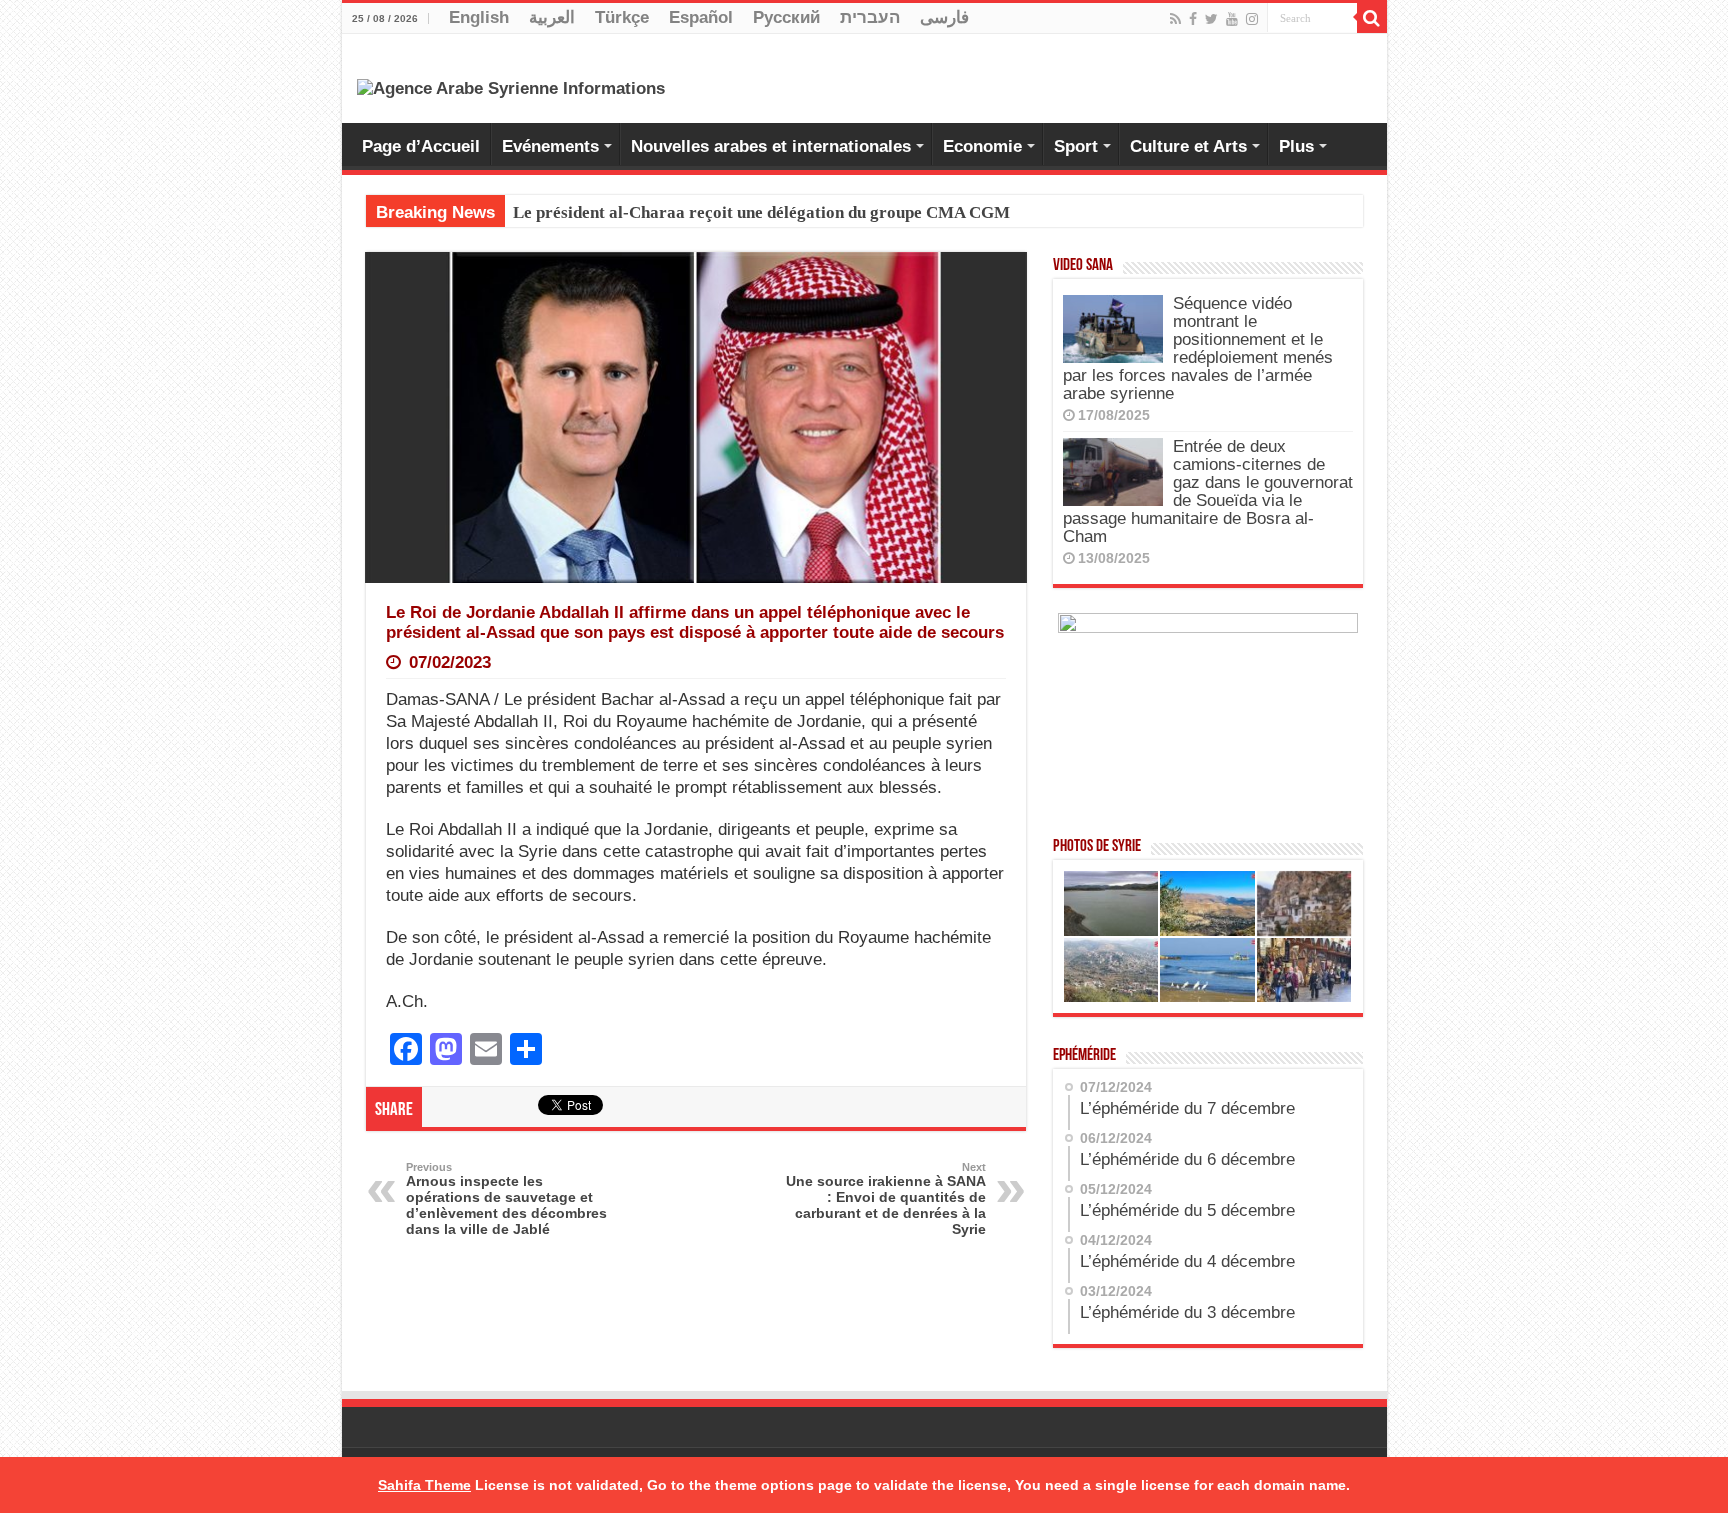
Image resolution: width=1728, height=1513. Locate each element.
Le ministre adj (569, 212)
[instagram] (1252, 19)
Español (701, 17)
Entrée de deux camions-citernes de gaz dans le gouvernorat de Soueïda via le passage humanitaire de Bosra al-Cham (1208, 491)
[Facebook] (1193, 19)
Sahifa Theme (424, 1485)
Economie (982, 146)
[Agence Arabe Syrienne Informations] (511, 87)
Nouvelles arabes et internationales (771, 146)
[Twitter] (1211, 19)
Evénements (550, 146)
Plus (1296, 146)
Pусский (786, 17)
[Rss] (1175, 19)
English (479, 17)
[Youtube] (1232, 19)
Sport (1076, 146)
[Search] (1372, 18)
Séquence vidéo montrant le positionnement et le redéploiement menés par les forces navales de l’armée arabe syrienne (1198, 348)
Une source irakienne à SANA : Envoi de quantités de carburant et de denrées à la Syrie (886, 1199)
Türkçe (622, 17)
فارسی (944, 17)
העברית (870, 17)
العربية (552, 17)
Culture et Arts (1188, 146)
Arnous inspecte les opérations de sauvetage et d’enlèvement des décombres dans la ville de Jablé (506, 1199)
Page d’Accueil (421, 146)
